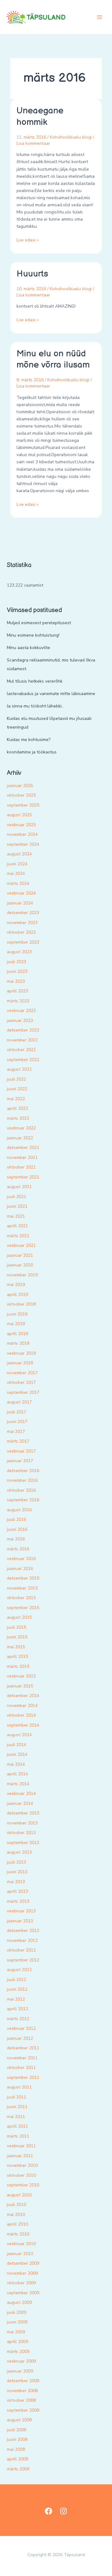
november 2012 (22, 1940)
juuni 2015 (17, 1637)
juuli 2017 (16, 1412)
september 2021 (23, 1177)
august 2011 (19, 2087)
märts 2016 (18, 1549)
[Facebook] (49, 2511)
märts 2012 (18, 2019)
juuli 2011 (16, 2097)
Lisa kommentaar (33, 143)
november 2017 (22, 1373)
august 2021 (19, 1187)
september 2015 (23, 1608)
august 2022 (19, 1069)
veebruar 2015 (21, 1676)
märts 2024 (18, 883)
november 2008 (22, 2391)
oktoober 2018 (21, 1304)
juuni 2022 (17, 1089)
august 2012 (19, 1970)
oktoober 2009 (21, 2283)
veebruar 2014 (21, 1794)
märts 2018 (18, 1343)
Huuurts (32, 274)
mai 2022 (16, 1099)
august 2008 (19, 2420)
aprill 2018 (17, 1334)
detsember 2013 (23, 1813)
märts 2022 (18, 1118)
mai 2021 (16, 1216)
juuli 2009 (16, 2312)
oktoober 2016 (21, 1490)
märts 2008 (18, 2469)
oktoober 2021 (21, 1167)
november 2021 (22, 1158)
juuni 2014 (17, 1754)
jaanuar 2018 (20, 1363)
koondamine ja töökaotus (32, 752)
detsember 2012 (23, 1931)
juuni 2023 (17, 971)
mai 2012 (16, 1999)
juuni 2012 (17, 1989)
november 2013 (22, 1823)
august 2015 (19, 1617)
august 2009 (19, 2302)
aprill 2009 (17, 2342)
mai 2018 (16, 1324)
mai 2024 (16, 874)
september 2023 (23, 942)
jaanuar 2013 (20, 1921)
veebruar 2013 (21, 1911)
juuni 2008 (17, 2439)
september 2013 (23, 1843)
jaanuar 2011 (20, 2156)
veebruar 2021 (21, 1245)
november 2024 (22, 834)
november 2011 (22, 2058)
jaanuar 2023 (20, 1020)
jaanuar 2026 (20, 786)
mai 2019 (16, 1285)
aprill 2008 (17, 2459)
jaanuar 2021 (20, 1255)
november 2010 (22, 2165)
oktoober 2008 (21, 2400)
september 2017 (23, 1392)
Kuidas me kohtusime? (29, 740)
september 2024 (23, 844)
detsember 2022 (23, 1030)
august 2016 (19, 1510)
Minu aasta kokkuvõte (28, 648)
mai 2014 (16, 1764)
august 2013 (19, 1852)
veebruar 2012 (21, 2028)
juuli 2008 (16, 2430)
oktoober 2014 (21, 1715)
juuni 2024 (17, 864)
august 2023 (19, 952)
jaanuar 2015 (20, 1686)
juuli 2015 (16, 1627)
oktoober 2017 (21, 1382)
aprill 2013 (17, 1891)
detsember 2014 (23, 1696)
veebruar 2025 (21, 825)
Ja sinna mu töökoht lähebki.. (35, 706)
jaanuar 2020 (20, 1265)
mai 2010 (16, 2215)
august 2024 (19, 854)
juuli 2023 (16, 962)
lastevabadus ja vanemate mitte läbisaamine (51, 694)
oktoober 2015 (21, 1598)
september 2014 (23, 1725)
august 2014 (19, 1735)
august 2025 (19, 815)
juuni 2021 (17, 1206)
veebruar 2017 (21, 1451)
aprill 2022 (17, 1108)
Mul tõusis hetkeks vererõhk (35, 681)
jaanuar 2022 (20, 1138)
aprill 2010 (17, 2224)
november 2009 (22, 2273)
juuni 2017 (17, 1422)
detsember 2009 (23, 2263)
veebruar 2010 (21, 2244)
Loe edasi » (28, 240)
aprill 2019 (17, 1295)
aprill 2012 (17, 2009)
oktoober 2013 (21, 1833)
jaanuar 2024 (20, 903)
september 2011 (23, 2077)
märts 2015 (18, 1666)
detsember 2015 (23, 1578)
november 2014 (22, 1706)
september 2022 (23, 1060)
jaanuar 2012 (20, 2038)
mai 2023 (16, 981)
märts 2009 (18, 2352)
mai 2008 (16, 2449)
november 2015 (22, 1588)
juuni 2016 (17, 1529)
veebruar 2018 (21, 1353)
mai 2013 (16, 1882)
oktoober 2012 (21, 1950)
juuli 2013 (16, 1862)
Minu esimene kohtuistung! (33, 635)
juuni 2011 (17, 2107)
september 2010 (23, 2185)
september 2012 (23, 1960)
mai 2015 (16, 1647)
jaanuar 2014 (20, 1803)
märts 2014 (18, 1784)
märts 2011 (18, 2136)
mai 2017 (16, 1432)
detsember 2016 (23, 1471)
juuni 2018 (17, 1314)
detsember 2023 (23, 913)
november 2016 (22, 1480)
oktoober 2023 (21, 932)
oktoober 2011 (21, 2068)
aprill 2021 (17, 1226)
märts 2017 (18, 1441)
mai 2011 (16, 2117)
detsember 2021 (23, 1148)
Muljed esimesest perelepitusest (39, 623)
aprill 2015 (17, 1656)
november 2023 (22, 923)
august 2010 (19, 2195)
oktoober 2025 (21, 795)
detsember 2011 (23, 2048)
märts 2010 (18, 2234)
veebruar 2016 (21, 1559)
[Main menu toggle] (100, 17)
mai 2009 (16, 2332)
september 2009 (23, 2293)
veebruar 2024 (21, 893)
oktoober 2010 (21, 2175)
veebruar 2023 (21, 1011)
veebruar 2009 (21, 2361)
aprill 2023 (17, 991)
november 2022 (22, 1040)
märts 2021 (18, 1236)
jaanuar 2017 (20, 1461)
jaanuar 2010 (20, 2254)
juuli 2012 (16, 1980)
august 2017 (19, 1402)
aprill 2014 (17, 1774)
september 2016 (23, 1500)
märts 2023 (18, 1001)
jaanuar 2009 (20, 2371)
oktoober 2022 (21, 1050)
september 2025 (23, 805)
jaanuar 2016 (20, 1569)
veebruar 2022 (21, 1128)
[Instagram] (63, 2511)
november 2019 (22, 1275)
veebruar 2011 (21, 2146)
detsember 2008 (23, 2381)
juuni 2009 (17, 2322)
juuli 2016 (16, 1519)
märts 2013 (18, 1901)
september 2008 (23, 2410)
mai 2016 (16, 1539)
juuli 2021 (16, 1197)
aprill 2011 (17, 2126)
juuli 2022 (16, 1079)
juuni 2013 (17, 1872)
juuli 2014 (16, 1745)
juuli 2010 (16, 2205)
